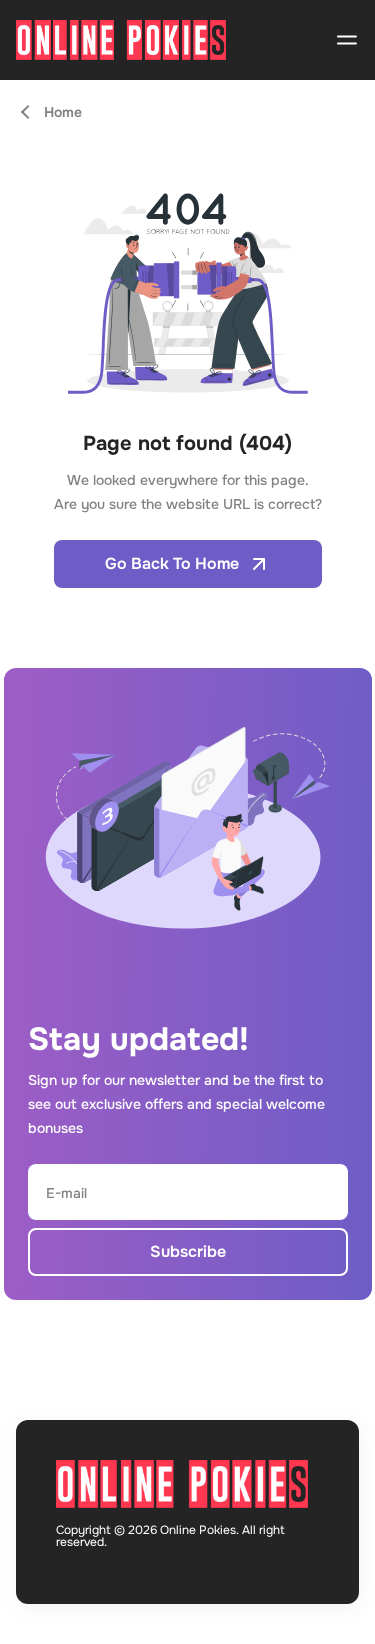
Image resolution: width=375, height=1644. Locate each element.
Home (63, 112)
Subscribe (188, 1251)
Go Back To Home (172, 563)
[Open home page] (121, 40)
